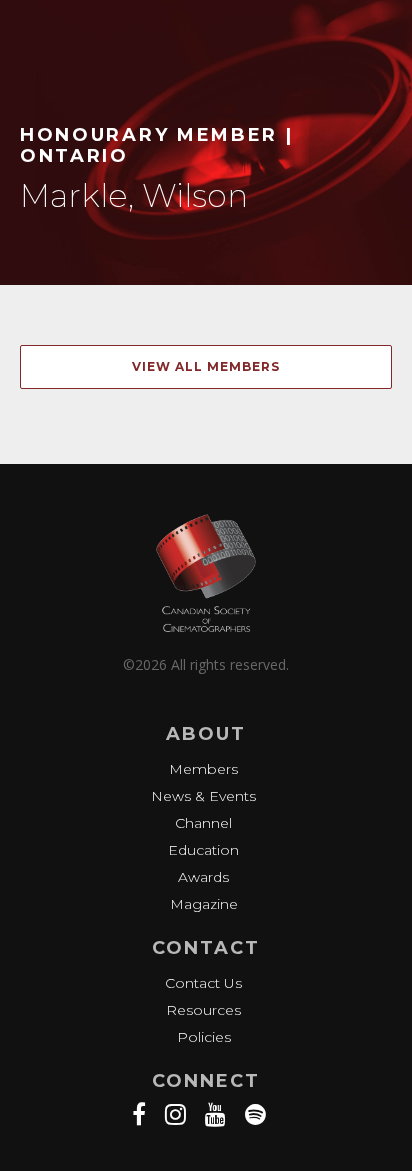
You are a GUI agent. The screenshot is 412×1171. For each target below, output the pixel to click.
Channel (203, 823)
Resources (203, 1010)
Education (203, 850)
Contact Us (203, 983)
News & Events (203, 796)
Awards (203, 877)
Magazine (204, 904)
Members (203, 769)
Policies (204, 1037)
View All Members (206, 366)
